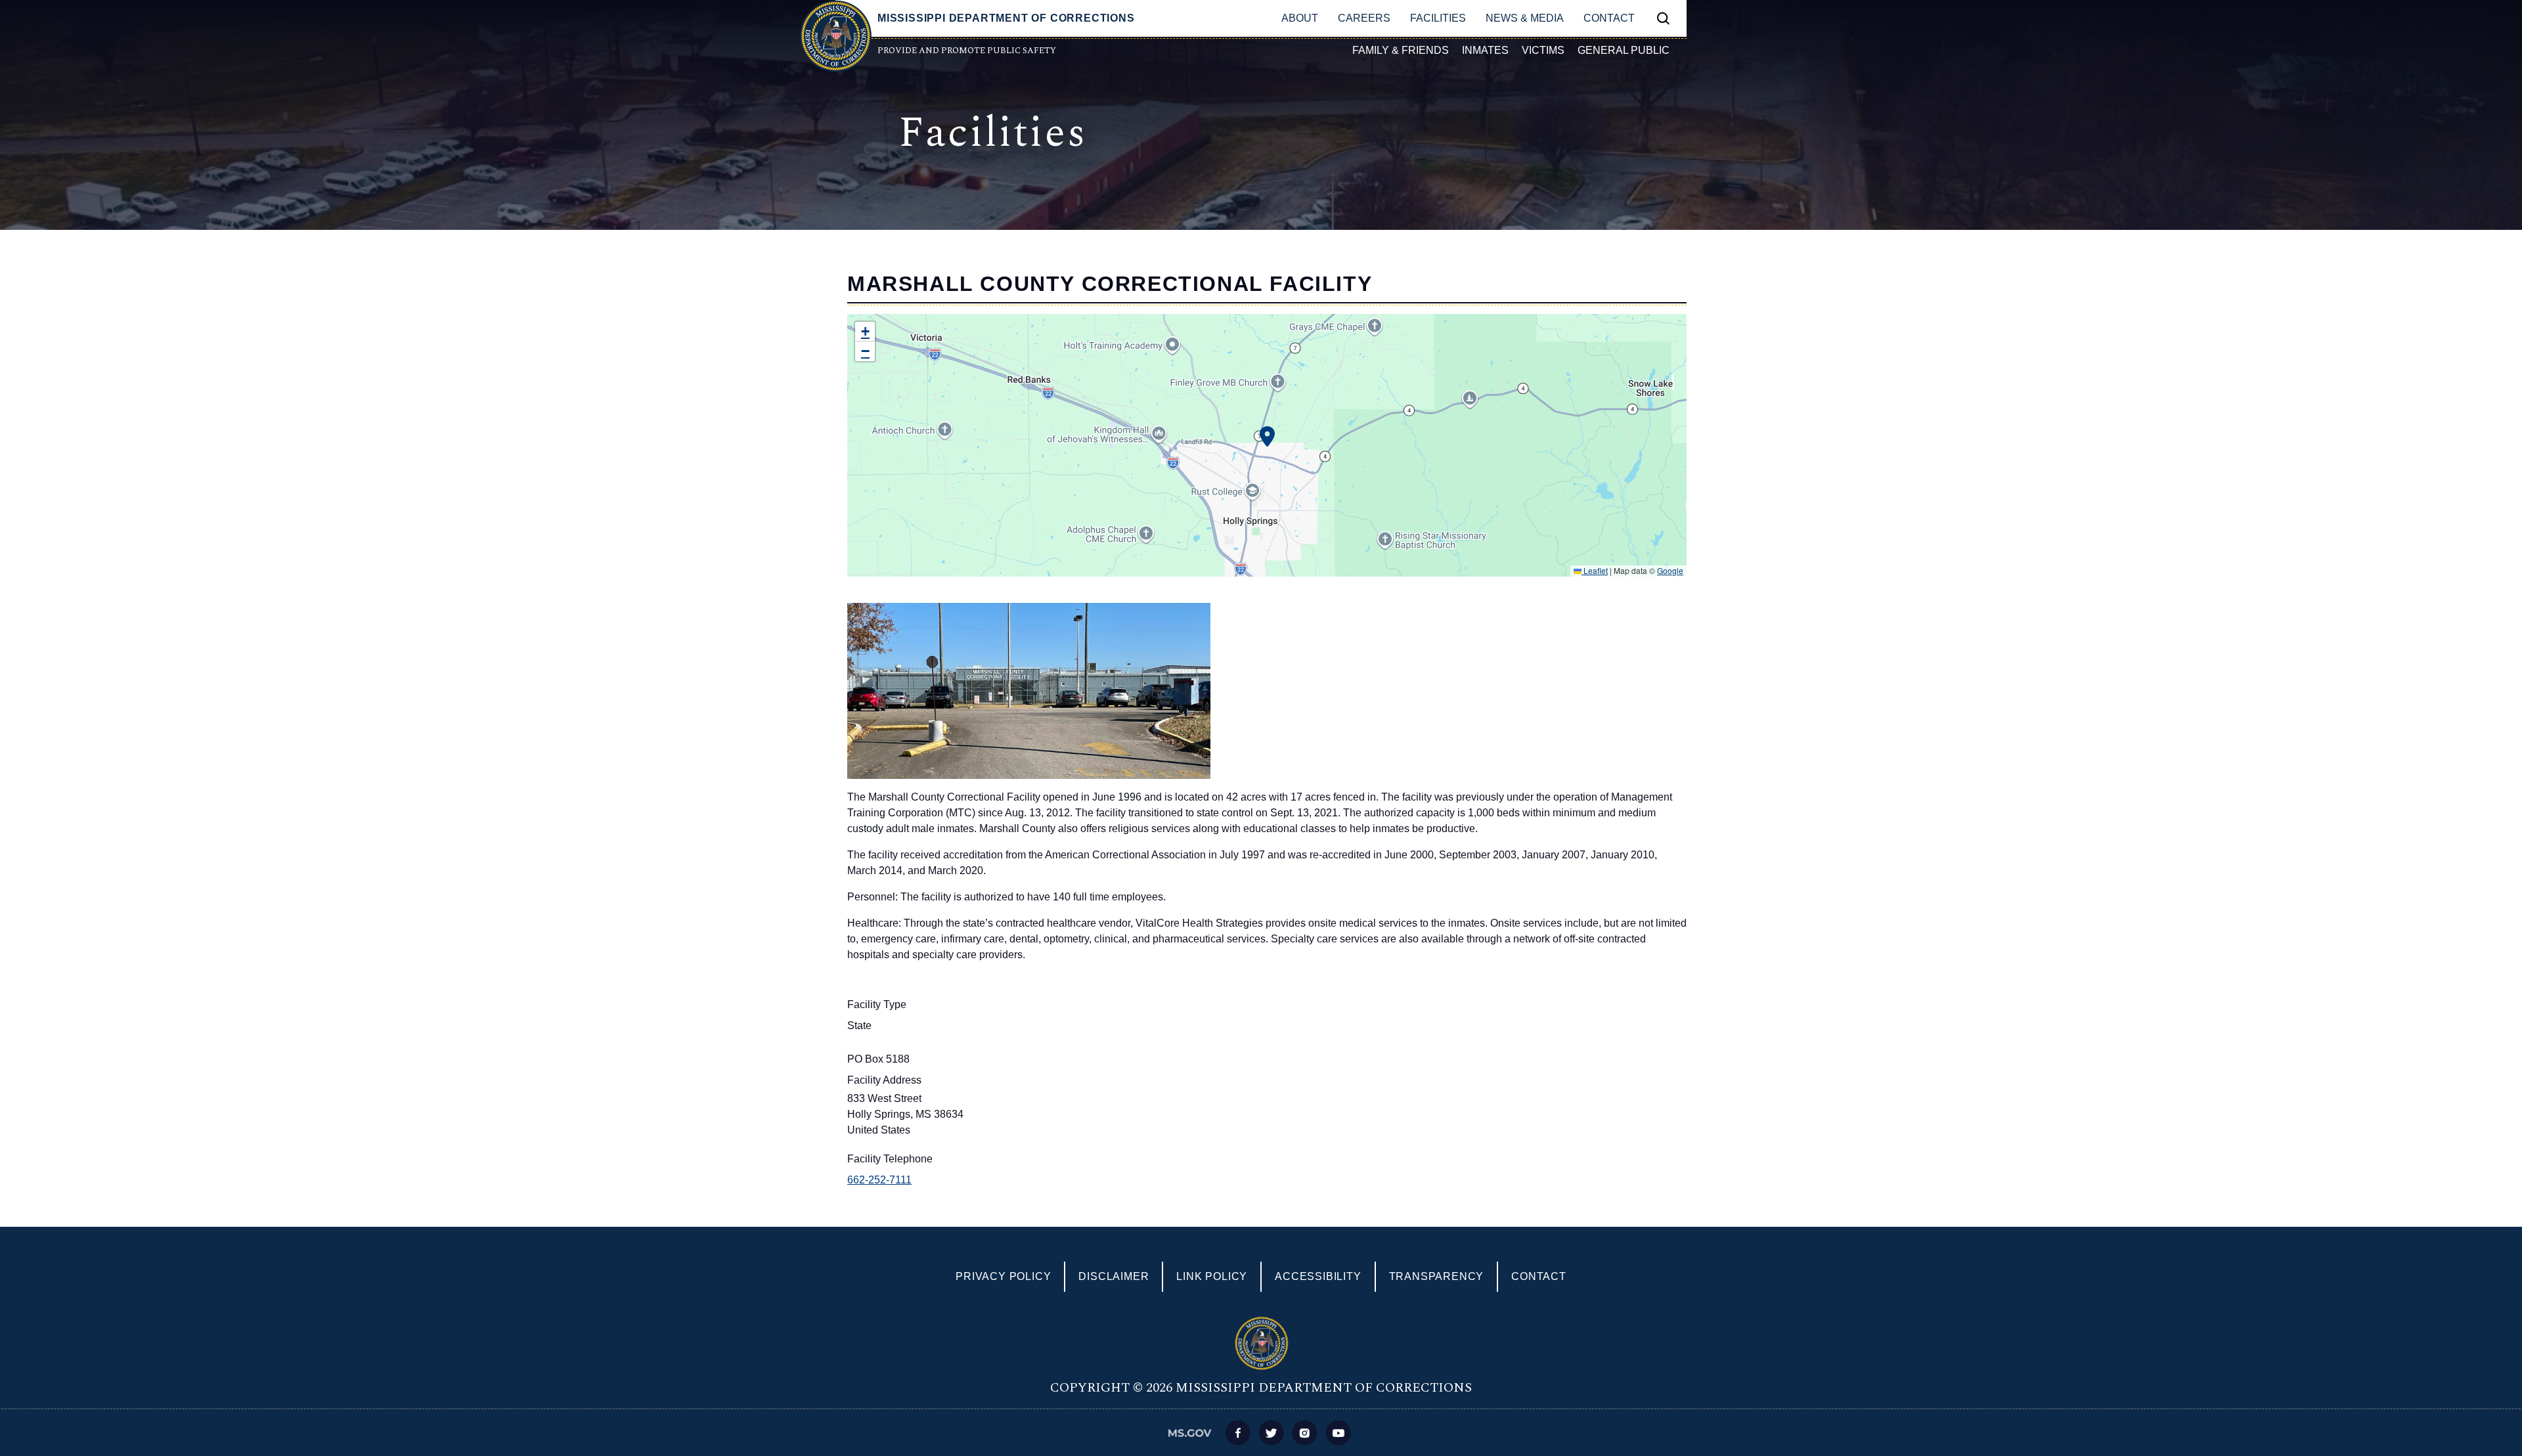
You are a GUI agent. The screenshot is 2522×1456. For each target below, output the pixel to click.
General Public (1624, 50)
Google (1670, 570)
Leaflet (1595, 570)
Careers (1364, 18)
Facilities (1438, 18)
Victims (1543, 50)
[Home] (835, 36)
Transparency (1437, 1276)
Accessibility (1318, 1276)
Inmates (1485, 50)
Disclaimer (1114, 1276)
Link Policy (1212, 1276)
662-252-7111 (879, 1180)
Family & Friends (1401, 50)
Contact (1609, 18)
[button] (865, 332)
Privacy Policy (1003, 1276)
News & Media (1525, 18)
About (1300, 18)
